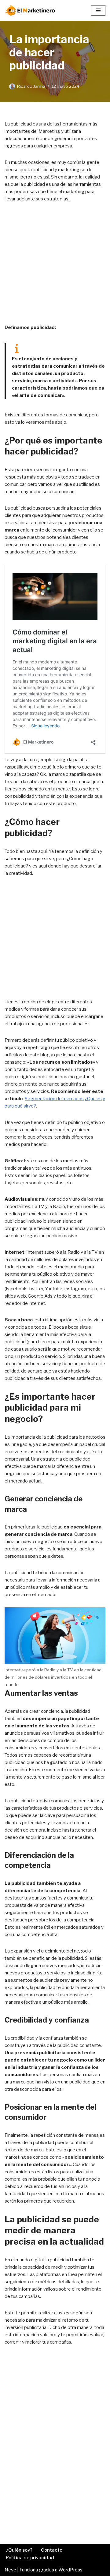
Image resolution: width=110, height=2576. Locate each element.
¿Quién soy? (19, 2550)
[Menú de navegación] (98, 10)
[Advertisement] (55, 267)
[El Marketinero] (31, 10)
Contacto (52, 2550)
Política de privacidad (30, 2558)
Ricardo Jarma (31, 86)
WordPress (70, 2570)
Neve (10, 2570)
